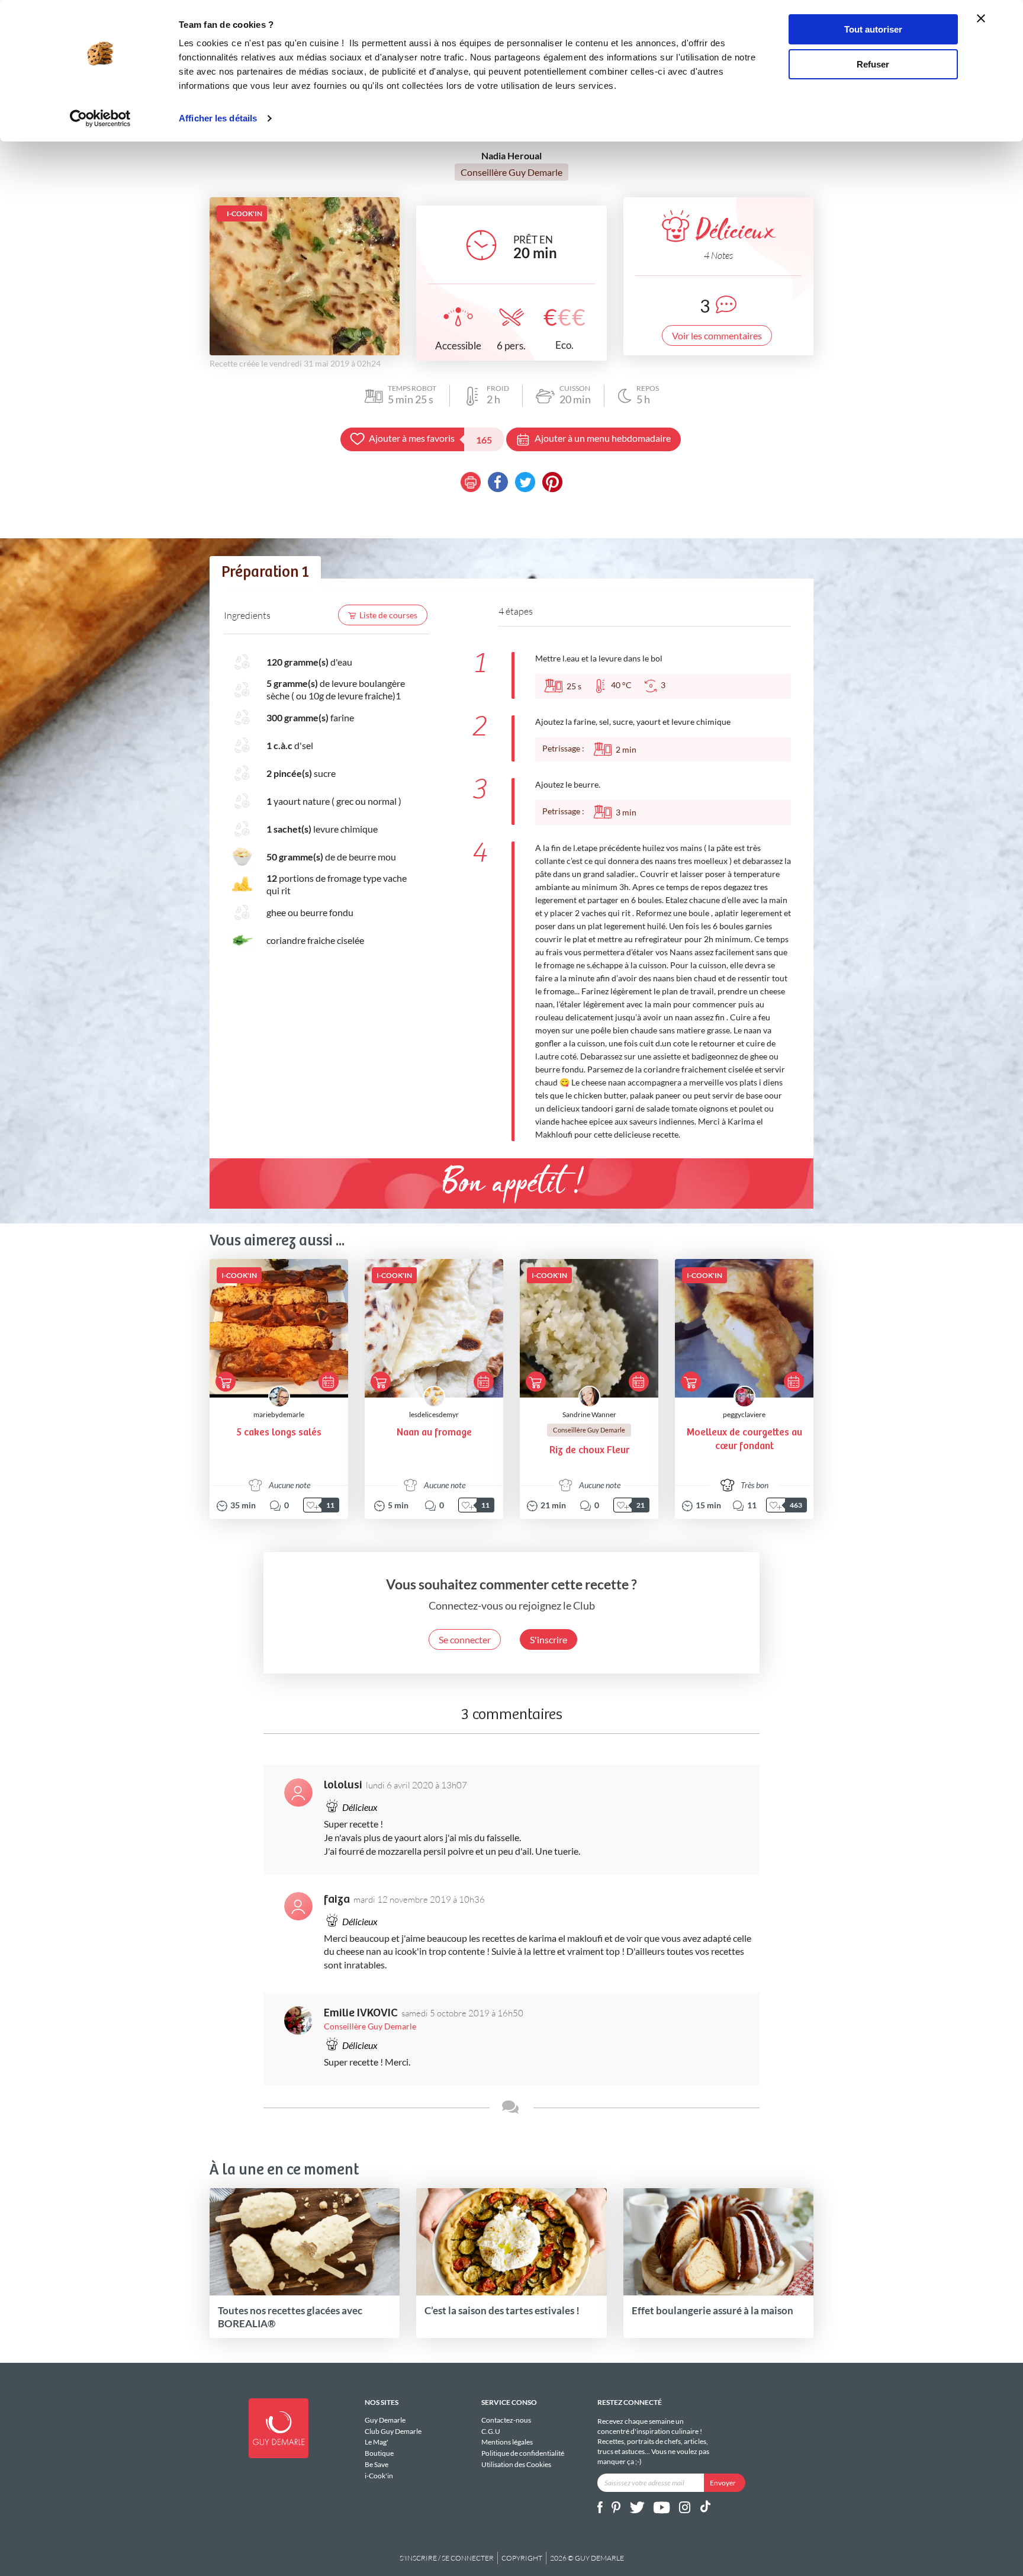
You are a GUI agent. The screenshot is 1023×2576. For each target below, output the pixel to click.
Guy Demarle (385, 2420)
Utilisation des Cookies (516, 2464)
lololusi (343, 1785)
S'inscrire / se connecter (447, 2558)
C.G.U (491, 2431)
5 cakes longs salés (279, 1433)
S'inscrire (549, 1639)
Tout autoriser (873, 29)
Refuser (873, 64)
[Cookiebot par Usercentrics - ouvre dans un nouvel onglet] (100, 118)
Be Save (377, 2464)
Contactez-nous (506, 2420)
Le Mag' (377, 2442)
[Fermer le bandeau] (981, 18)
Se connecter (465, 1639)
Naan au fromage (434, 1433)
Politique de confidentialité (523, 2453)
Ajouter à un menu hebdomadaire (603, 438)
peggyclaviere (744, 1414)
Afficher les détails (218, 118)
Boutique (379, 2453)
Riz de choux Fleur (589, 1451)
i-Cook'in (379, 2475)
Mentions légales (507, 2442)
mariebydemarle (279, 1414)
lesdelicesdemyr (434, 1414)
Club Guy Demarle (393, 2431)
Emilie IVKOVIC (361, 2013)
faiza (337, 1899)
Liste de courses (388, 615)
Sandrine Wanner (589, 1414)
